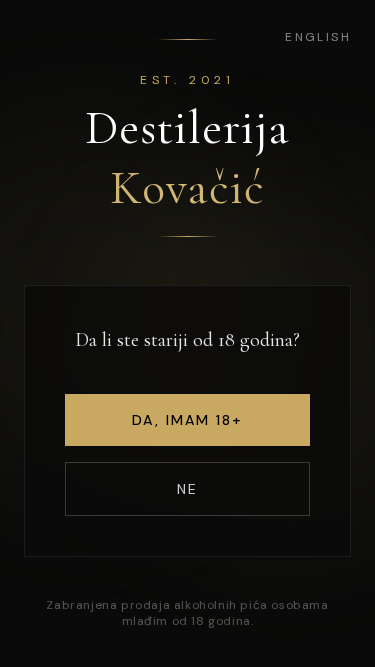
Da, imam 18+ (187, 420)
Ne (187, 489)
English (318, 37)
